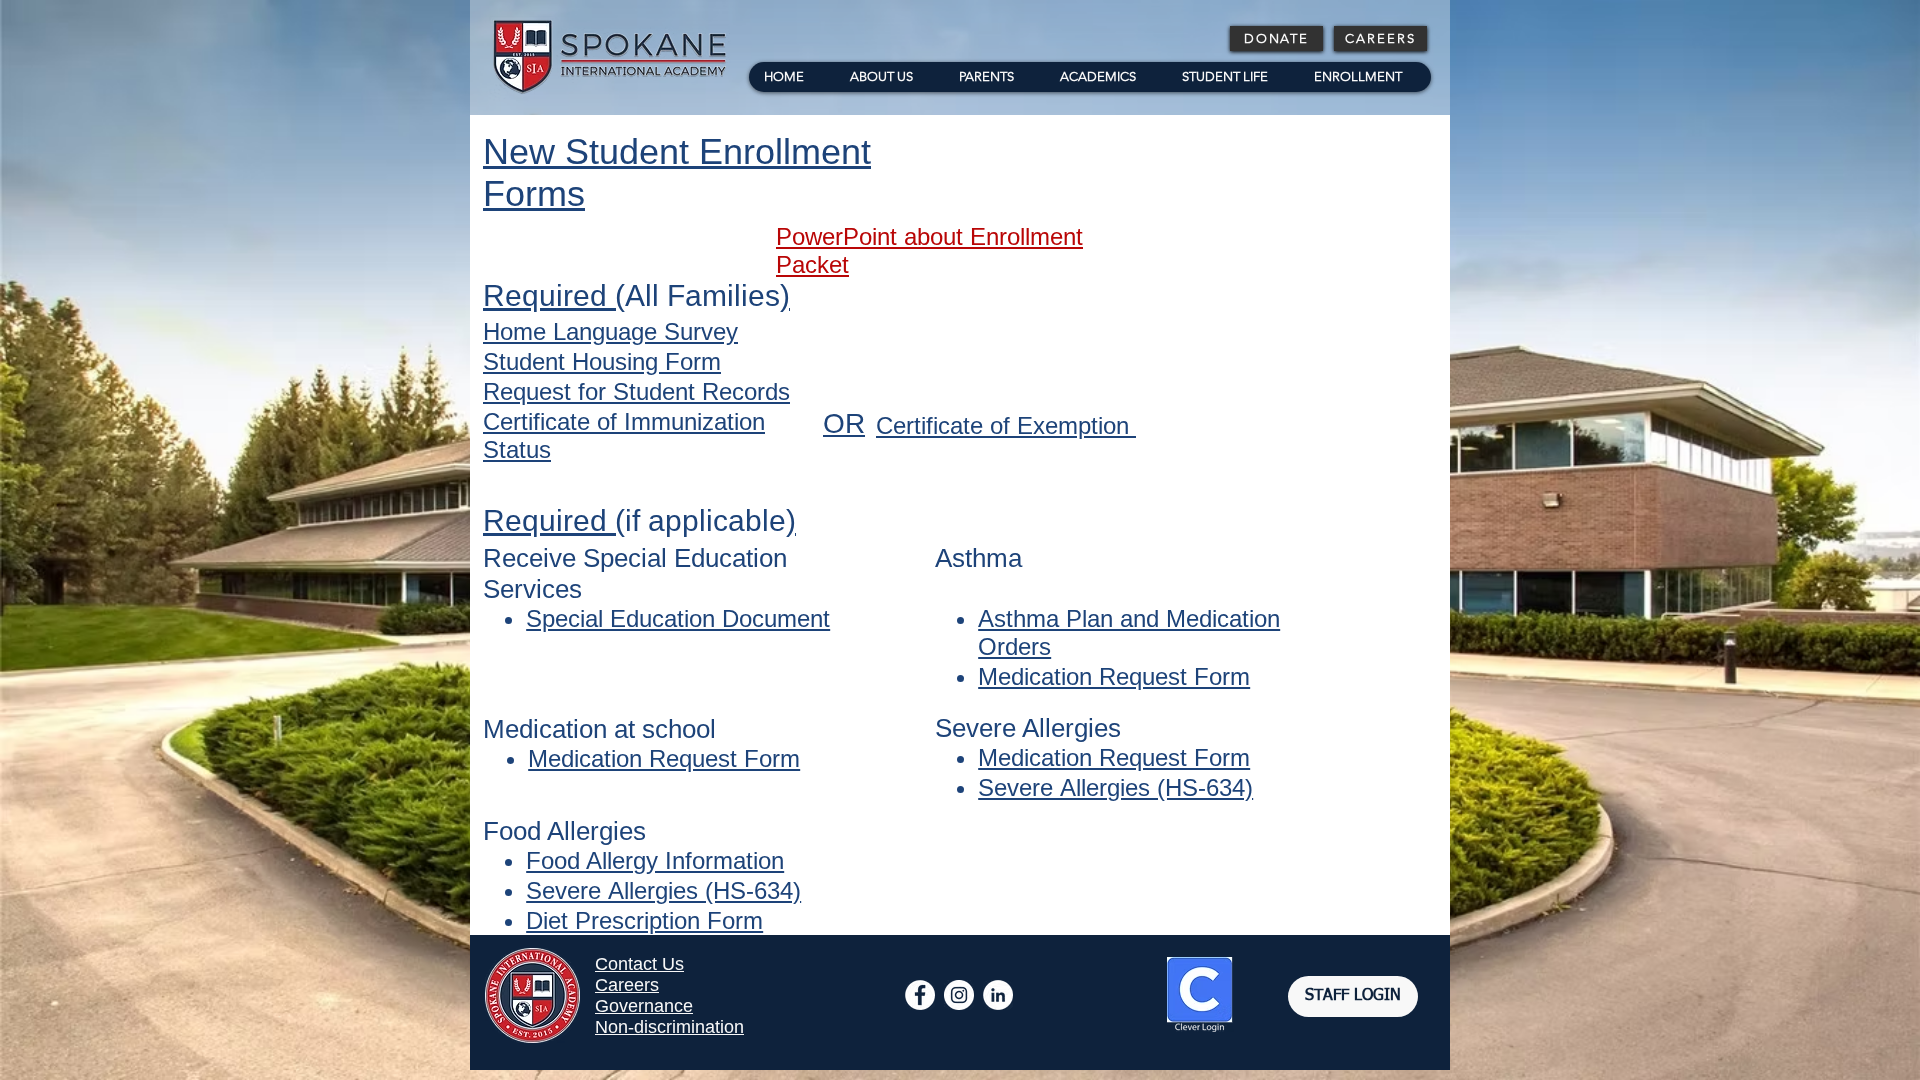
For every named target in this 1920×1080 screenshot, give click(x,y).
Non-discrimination (669, 1027)
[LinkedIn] (998, 995)
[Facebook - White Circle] (920, 995)
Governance (644, 1006)
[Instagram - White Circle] (959, 995)
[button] (993, 77)
